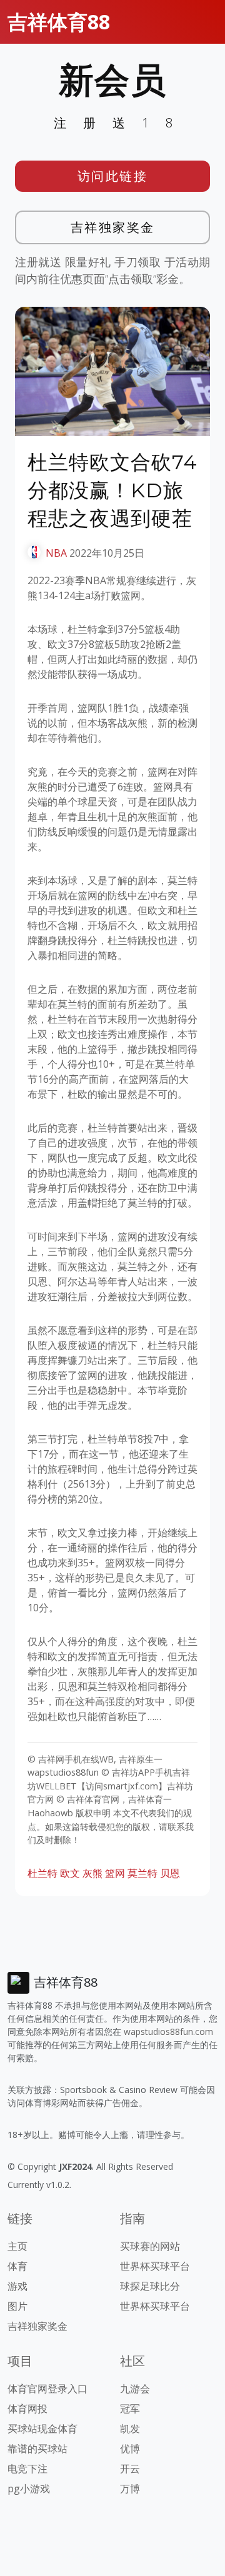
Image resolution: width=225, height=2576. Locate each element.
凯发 (130, 2429)
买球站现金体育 (42, 2429)
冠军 (130, 2409)
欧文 (70, 1873)
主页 (17, 2246)
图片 (17, 2306)
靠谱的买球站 (37, 2449)
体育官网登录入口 (47, 2389)
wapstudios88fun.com (168, 2031)
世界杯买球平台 (155, 2266)
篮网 (115, 1873)
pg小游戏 (29, 2489)
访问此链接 (113, 176)
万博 (130, 2489)
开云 (130, 2469)
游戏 (17, 2286)
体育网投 (27, 2409)
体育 (17, 2266)
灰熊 (92, 1873)
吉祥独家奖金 (113, 227)
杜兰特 (42, 1873)
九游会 (135, 2389)
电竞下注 (27, 2469)
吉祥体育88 (59, 22)
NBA (56, 553)
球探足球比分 (150, 2286)
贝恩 (170, 1873)
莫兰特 (142, 1873)
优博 (130, 2449)
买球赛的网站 (150, 2246)
